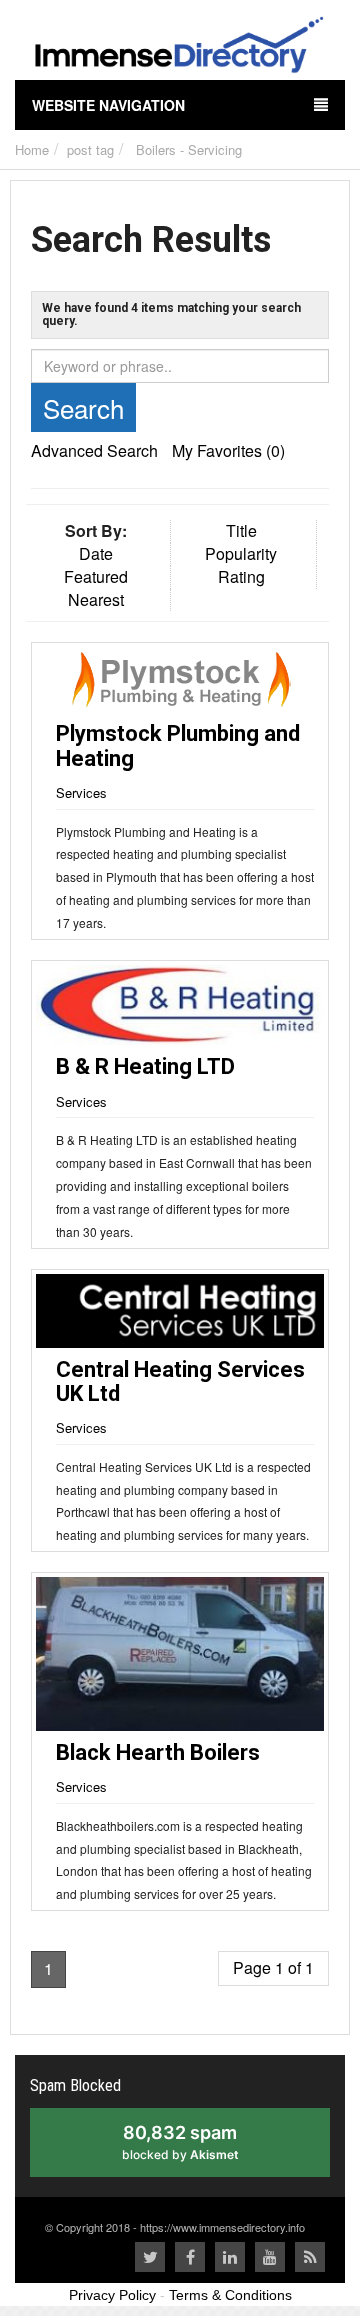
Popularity (241, 553)
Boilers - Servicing (189, 149)
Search (83, 407)
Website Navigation (108, 105)
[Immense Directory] (180, 47)
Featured (96, 576)
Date (96, 553)
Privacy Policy (112, 2295)
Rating (241, 576)
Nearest (96, 599)
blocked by (199, 2149)
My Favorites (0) (228, 450)
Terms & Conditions (230, 2295)
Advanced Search (94, 450)
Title (241, 530)
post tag (90, 149)
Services (81, 792)
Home (32, 149)
